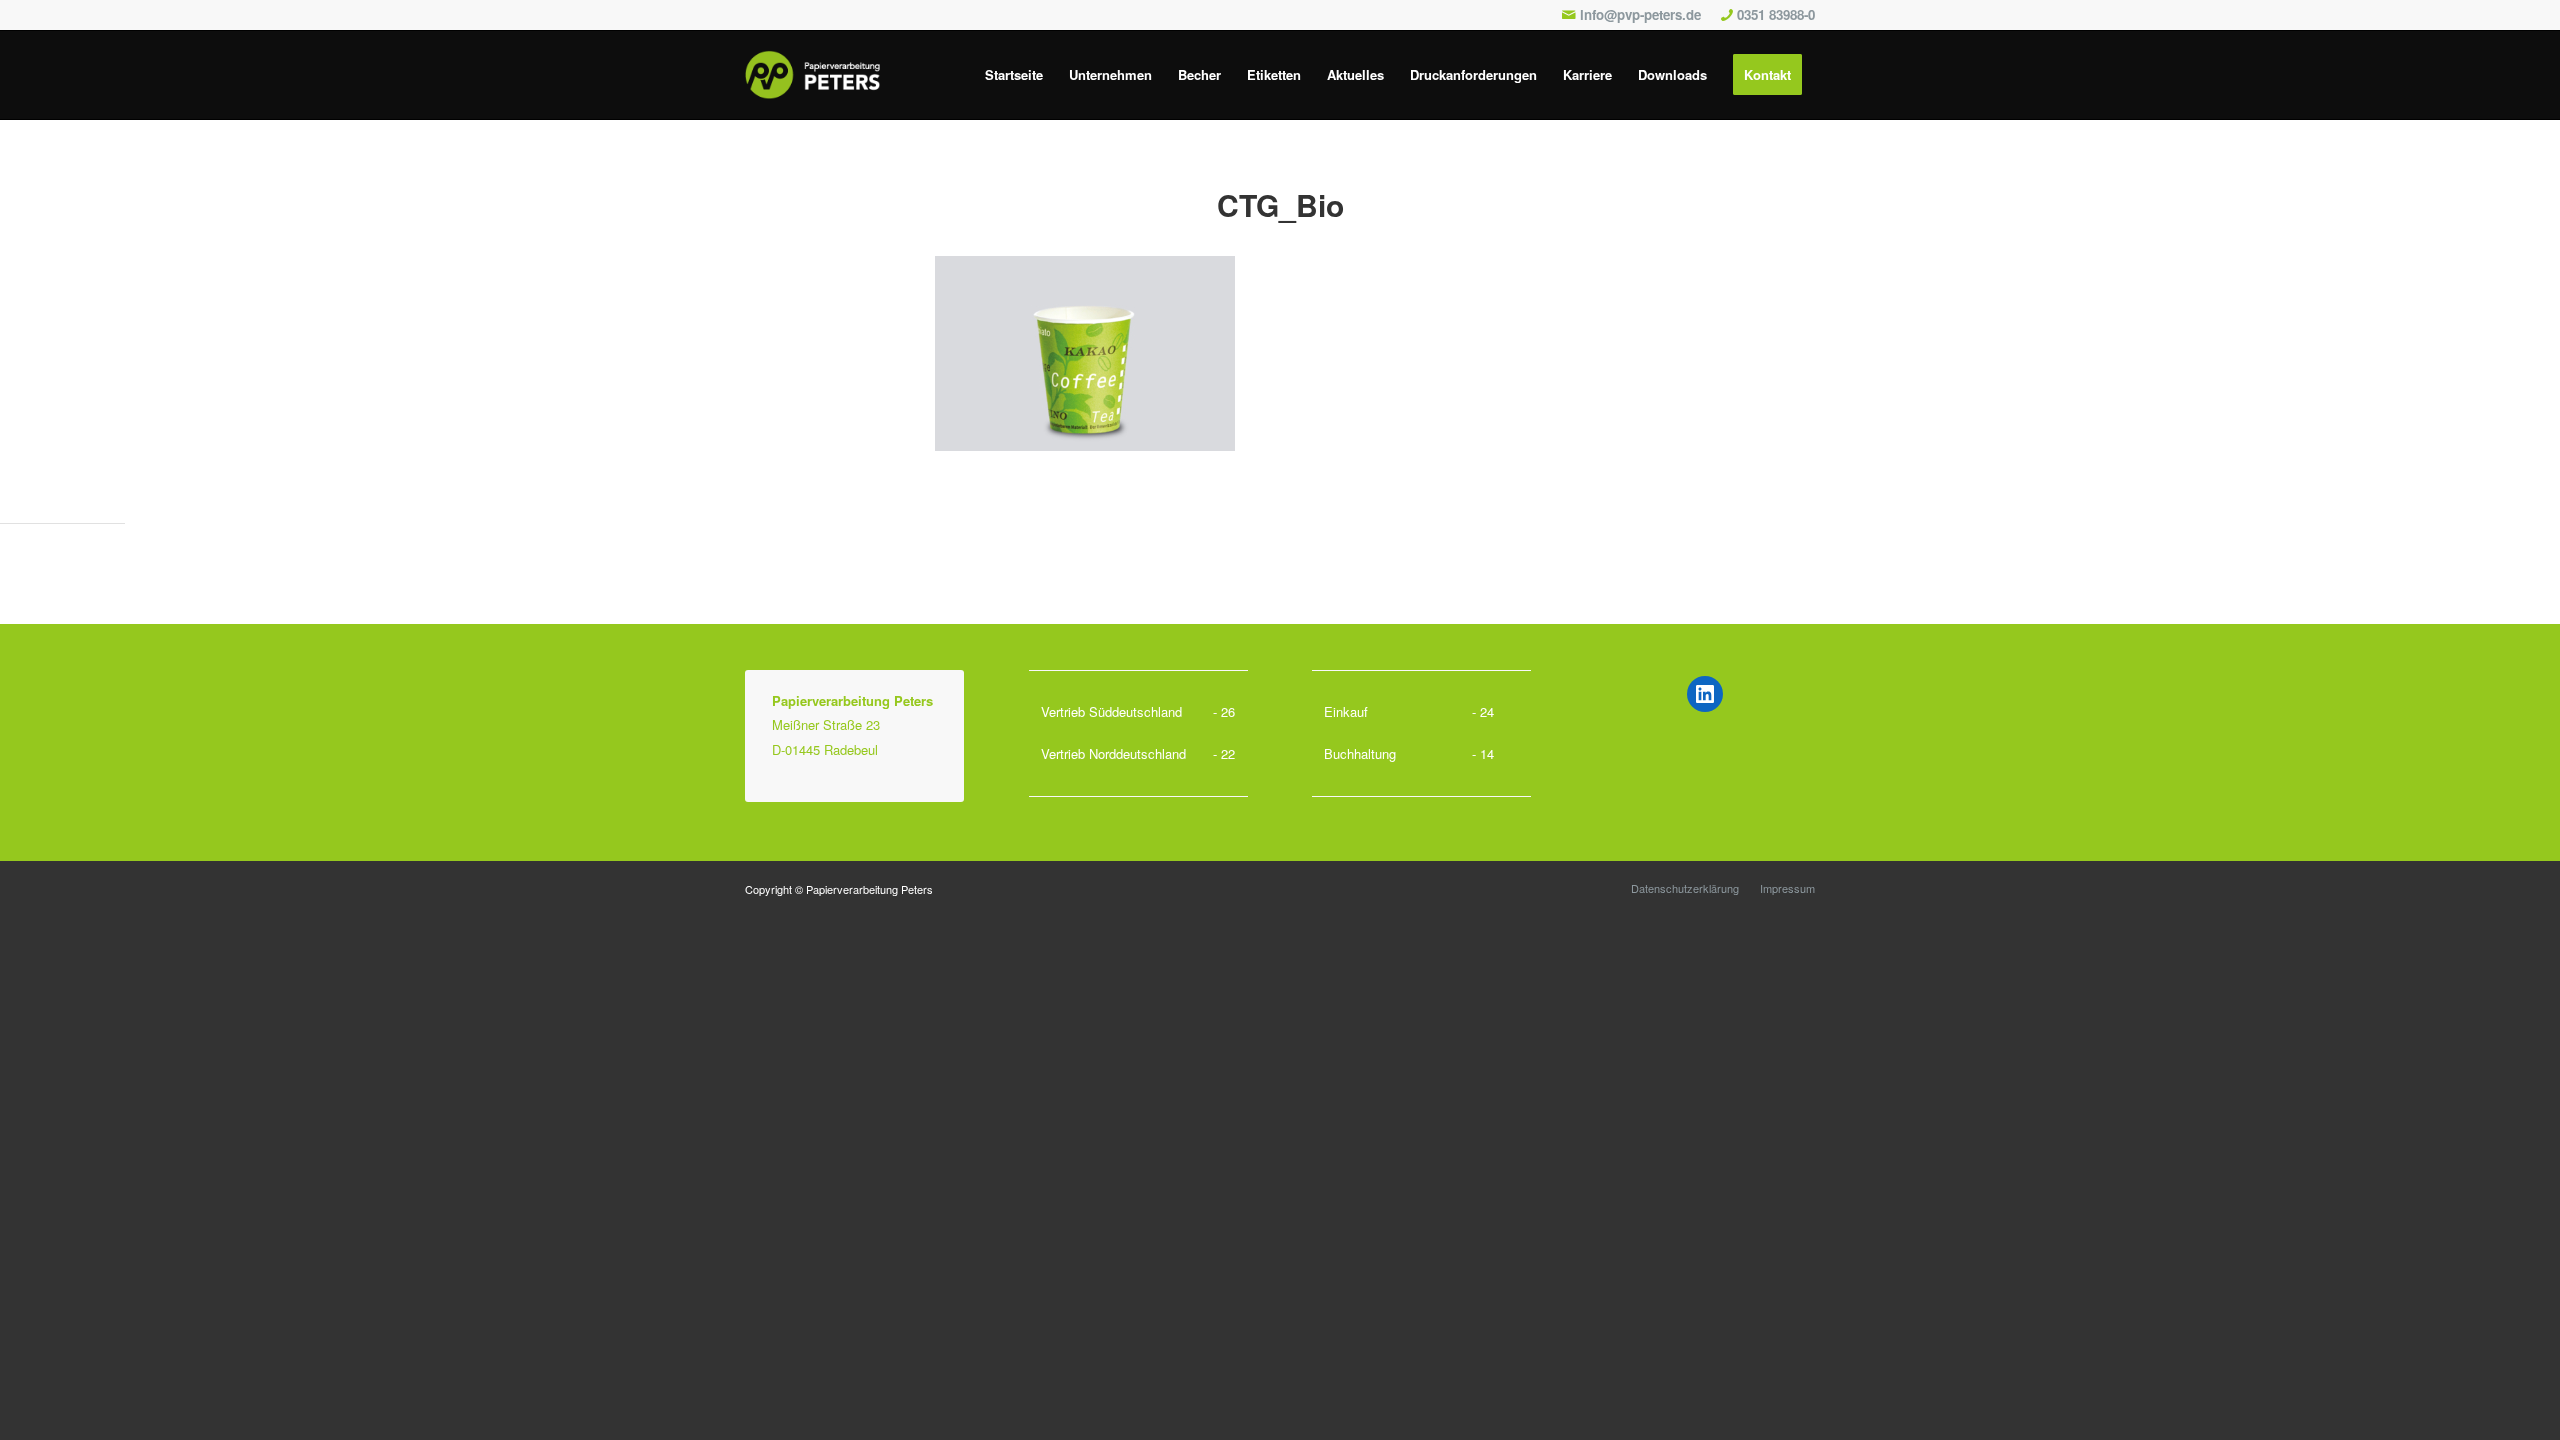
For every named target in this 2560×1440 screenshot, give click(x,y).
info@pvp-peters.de (1640, 14)
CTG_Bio (1280, 204)
